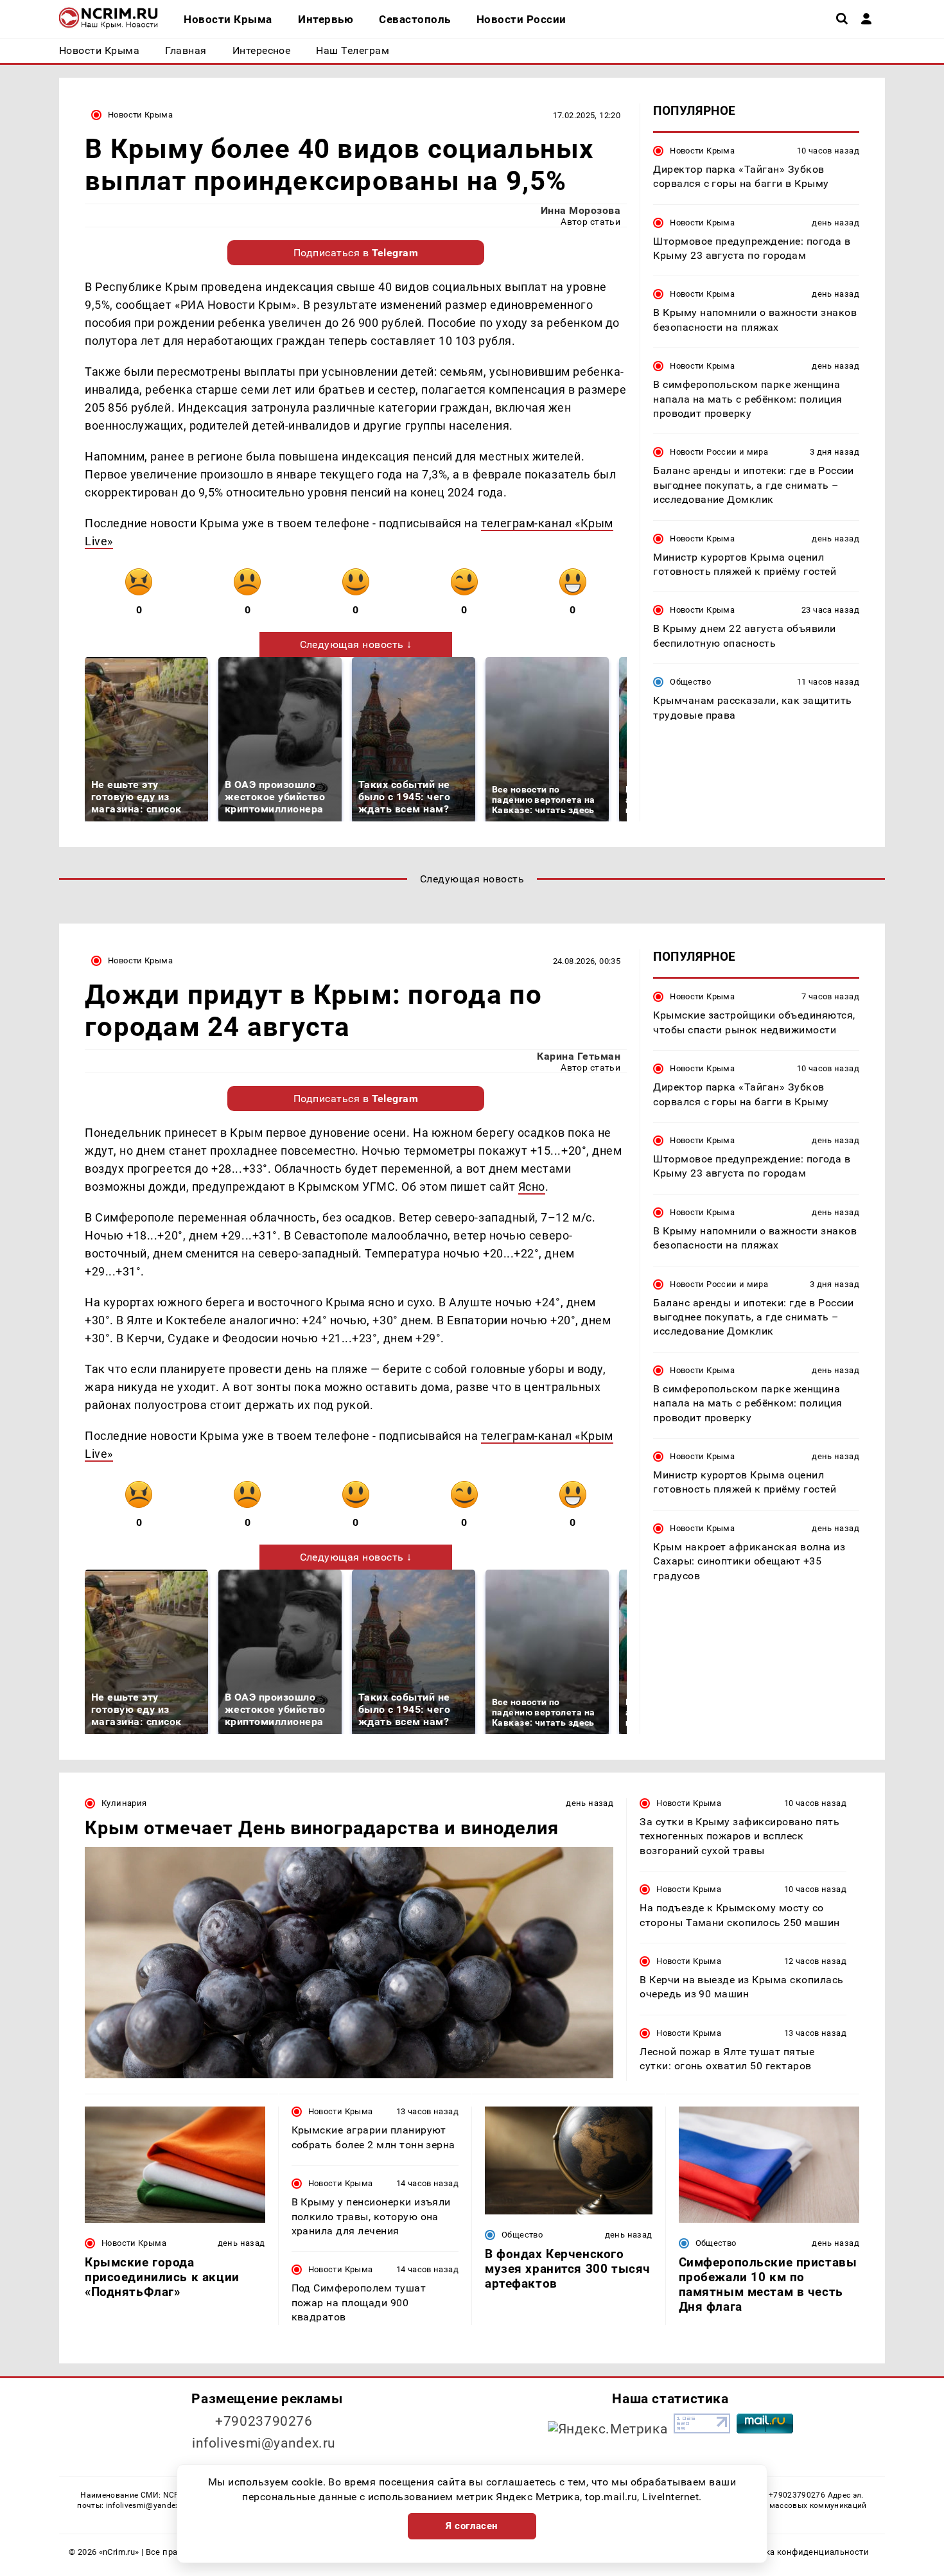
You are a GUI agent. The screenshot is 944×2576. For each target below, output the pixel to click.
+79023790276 (264, 2421)
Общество (690, 682)
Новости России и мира (719, 452)
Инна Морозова (581, 210)
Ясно (532, 1187)
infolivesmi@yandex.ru (264, 2443)
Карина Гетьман (579, 1056)
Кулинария (124, 1803)
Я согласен (472, 2526)
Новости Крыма (140, 115)
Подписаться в (356, 253)
